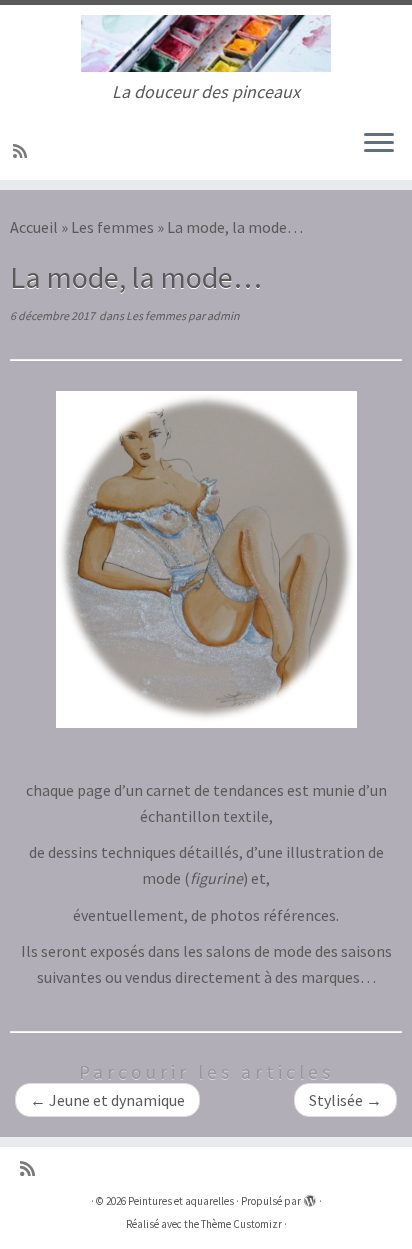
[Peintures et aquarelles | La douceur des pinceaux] (206, 43)
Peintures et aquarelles (181, 1201)
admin (223, 315)
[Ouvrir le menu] (379, 144)
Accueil (34, 227)
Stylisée (345, 1100)
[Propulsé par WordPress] (310, 1197)
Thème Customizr (241, 1224)
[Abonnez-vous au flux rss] (23, 151)
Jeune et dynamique (107, 1100)
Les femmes (112, 227)
